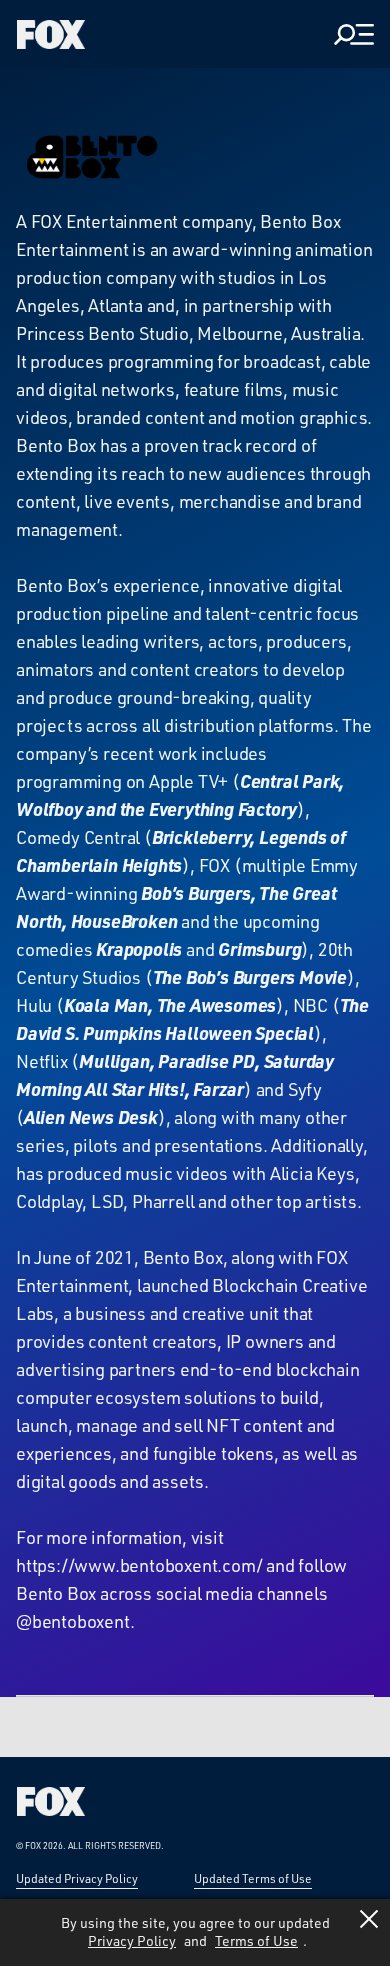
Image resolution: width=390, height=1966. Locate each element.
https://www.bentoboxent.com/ (139, 1565)
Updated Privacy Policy (77, 1878)
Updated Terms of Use (253, 1878)
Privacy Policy (132, 1940)
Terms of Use (256, 1940)
